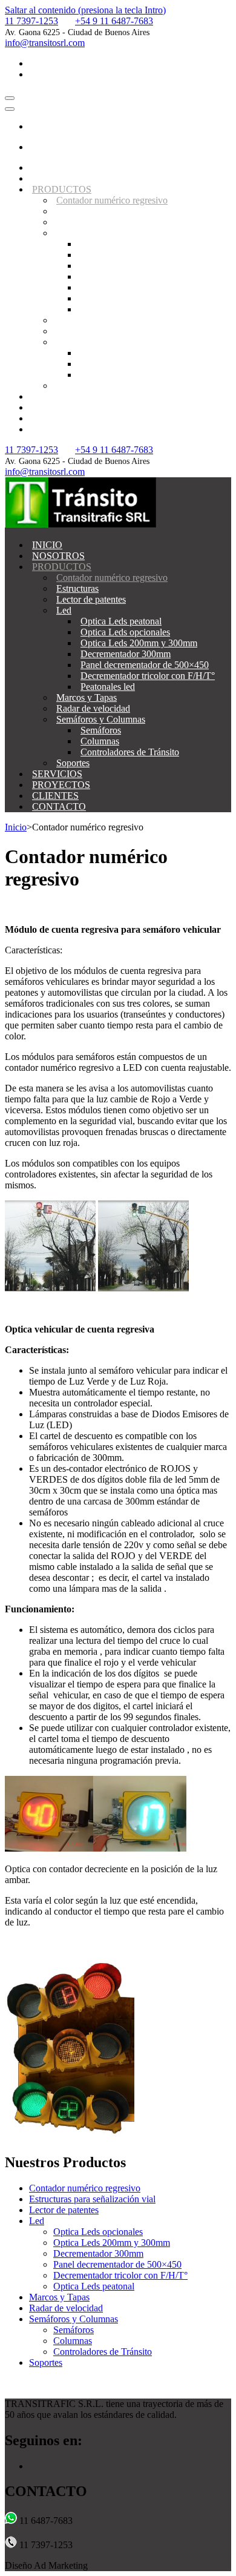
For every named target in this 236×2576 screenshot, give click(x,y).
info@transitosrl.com (45, 43)
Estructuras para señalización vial (92, 2199)
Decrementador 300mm (126, 276)
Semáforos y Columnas (101, 342)
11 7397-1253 (31, 21)
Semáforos (101, 353)
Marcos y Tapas (87, 320)
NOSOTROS (58, 178)
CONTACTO (59, 429)
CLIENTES (55, 418)
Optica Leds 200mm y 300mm (139, 266)
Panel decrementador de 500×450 (145, 287)
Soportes (73, 386)
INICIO (47, 167)
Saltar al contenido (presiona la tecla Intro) (85, 10)
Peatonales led (108, 309)
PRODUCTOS (62, 189)
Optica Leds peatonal (121, 244)
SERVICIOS (57, 396)
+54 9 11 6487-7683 (114, 21)
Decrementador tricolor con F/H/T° (148, 298)
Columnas (100, 364)
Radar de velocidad (93, 331)
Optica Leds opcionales (125, 255)
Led (64, 233)
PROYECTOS (61, 407)
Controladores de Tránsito (130, 375)
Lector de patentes (91, 222)
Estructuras (77, 211)
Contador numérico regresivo (112, 200)
